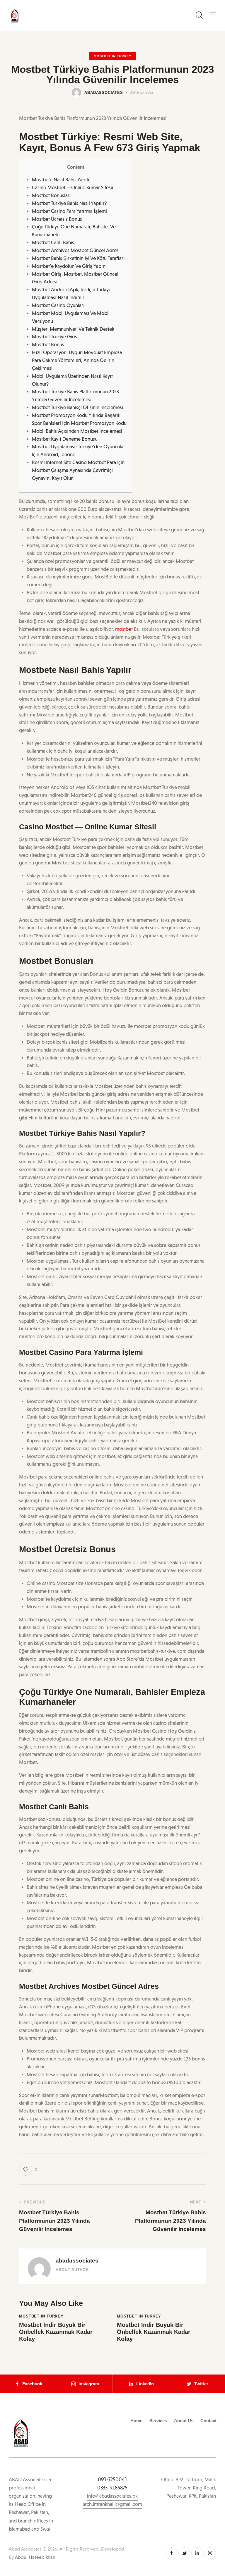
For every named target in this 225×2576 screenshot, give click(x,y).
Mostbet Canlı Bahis (53, 243)
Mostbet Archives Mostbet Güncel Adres (75, 250)
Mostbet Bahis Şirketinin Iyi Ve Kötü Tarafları (78, 258)
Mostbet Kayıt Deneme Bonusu (65, 439)
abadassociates (77, 2261)
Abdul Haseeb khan (35, 2557)
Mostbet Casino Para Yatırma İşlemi (69, 211)
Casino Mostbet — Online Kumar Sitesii (73, 188)
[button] (213, 15)
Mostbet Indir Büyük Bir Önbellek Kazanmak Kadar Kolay (56, 2332)
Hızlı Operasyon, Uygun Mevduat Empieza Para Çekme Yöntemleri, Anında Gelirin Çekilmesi (77, 360)
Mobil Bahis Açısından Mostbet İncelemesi (77, 431)
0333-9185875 (112, 2488)
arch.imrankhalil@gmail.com (112, 2504)
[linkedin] (197, 2553)
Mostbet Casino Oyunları (58, 305)
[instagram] (210, 2553)
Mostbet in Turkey (112, 56)
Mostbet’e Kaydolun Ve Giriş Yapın (69, 266)
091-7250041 (112, 2479)
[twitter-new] (184, 2553)
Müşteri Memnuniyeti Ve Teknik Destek (73, 329)
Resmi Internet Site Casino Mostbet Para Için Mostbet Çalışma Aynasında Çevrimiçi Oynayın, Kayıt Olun (78, 470)
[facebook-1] (171, 2553)
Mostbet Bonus (48, 345)
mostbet (124, 629)
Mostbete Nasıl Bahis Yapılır (62, 180)
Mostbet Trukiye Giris (54, 337)
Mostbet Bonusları (51, 195)
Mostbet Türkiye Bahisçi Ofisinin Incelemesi (77, 407)
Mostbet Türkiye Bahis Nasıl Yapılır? (69, 203)
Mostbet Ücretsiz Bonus (57, 219)
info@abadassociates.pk (112, 2496)
